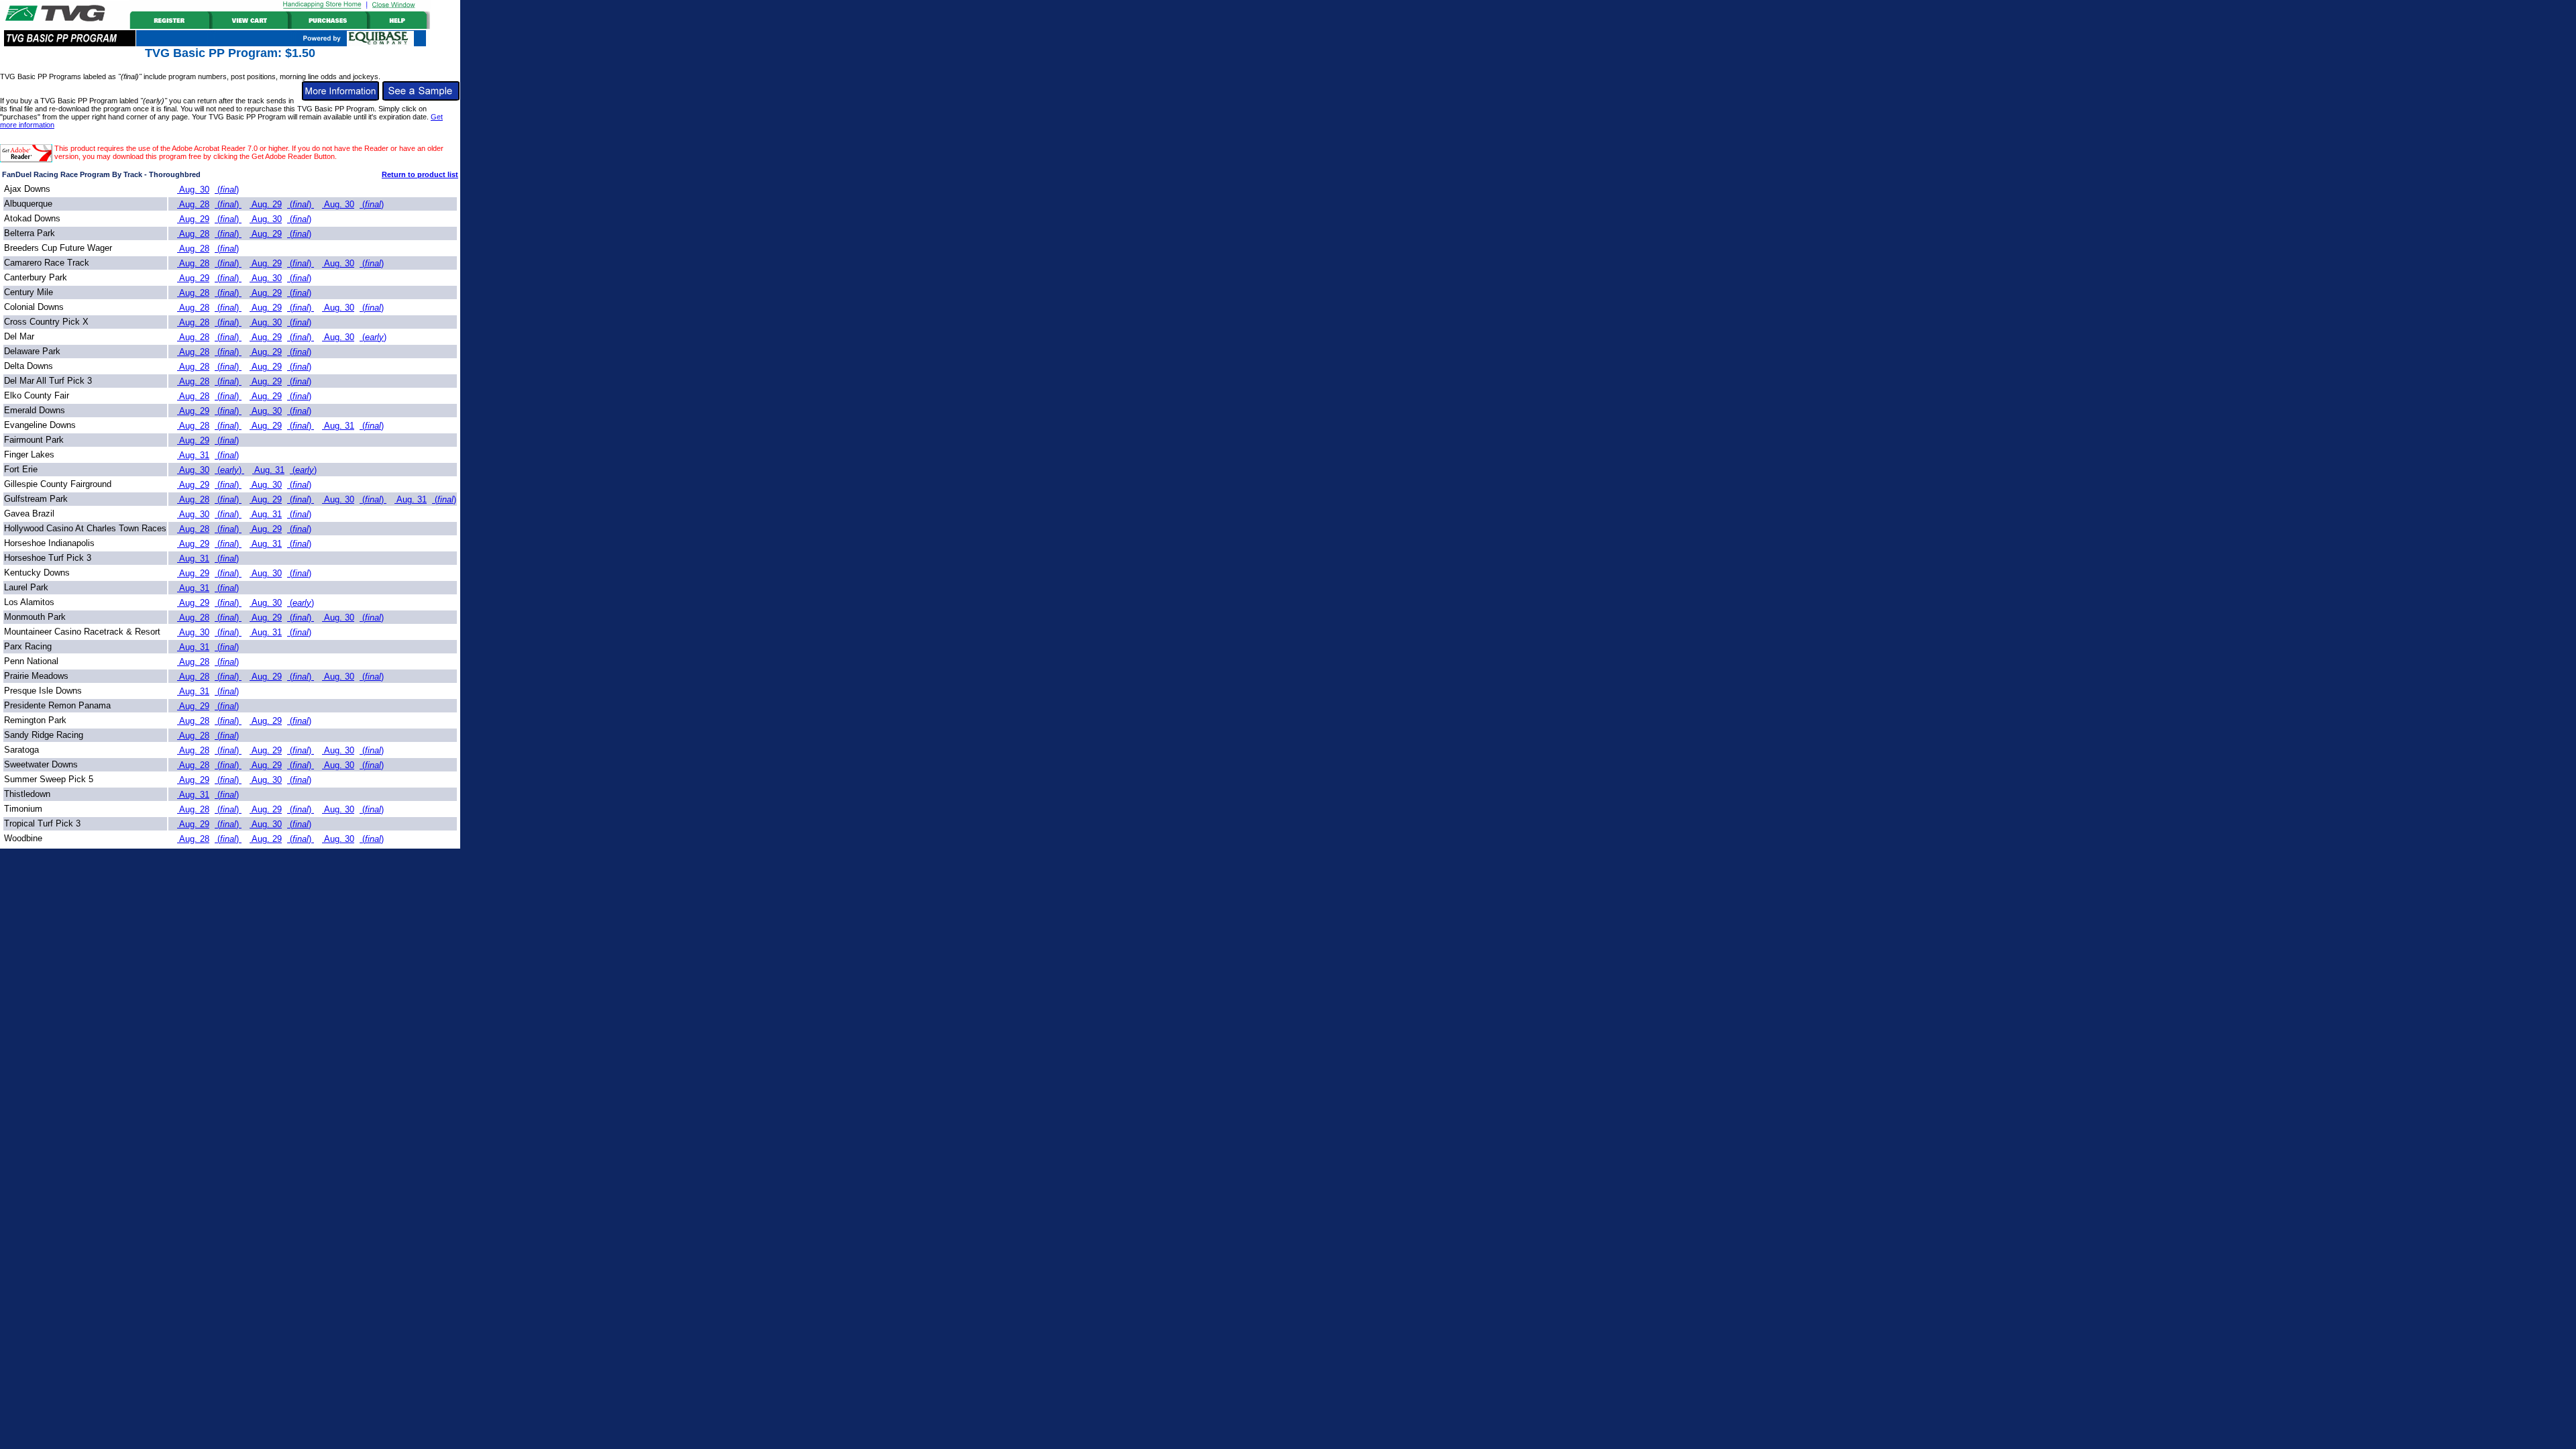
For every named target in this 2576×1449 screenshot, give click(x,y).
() (227, 190)
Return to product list (420, 174)
